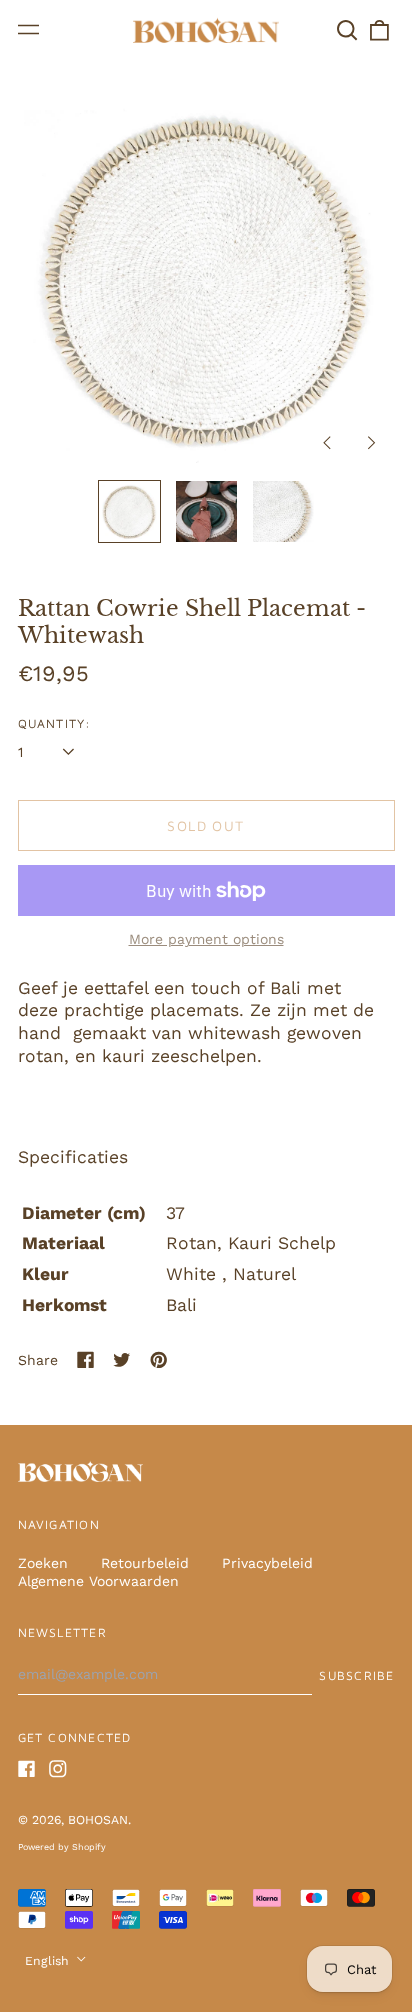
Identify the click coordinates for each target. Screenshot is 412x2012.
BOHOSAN (98, 1820)
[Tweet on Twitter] (122, 1360)
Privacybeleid (267, 1563)
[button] (348, 30)
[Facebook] (27, 1769)
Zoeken (43, 1563)
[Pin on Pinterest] (159, 1360)
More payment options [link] (206, 939)
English (49, 1961)
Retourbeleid (145, 1563)
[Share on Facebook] (86, 1360)
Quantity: (55, 723)
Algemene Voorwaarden (98, 1581)
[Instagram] (58, 1769)
